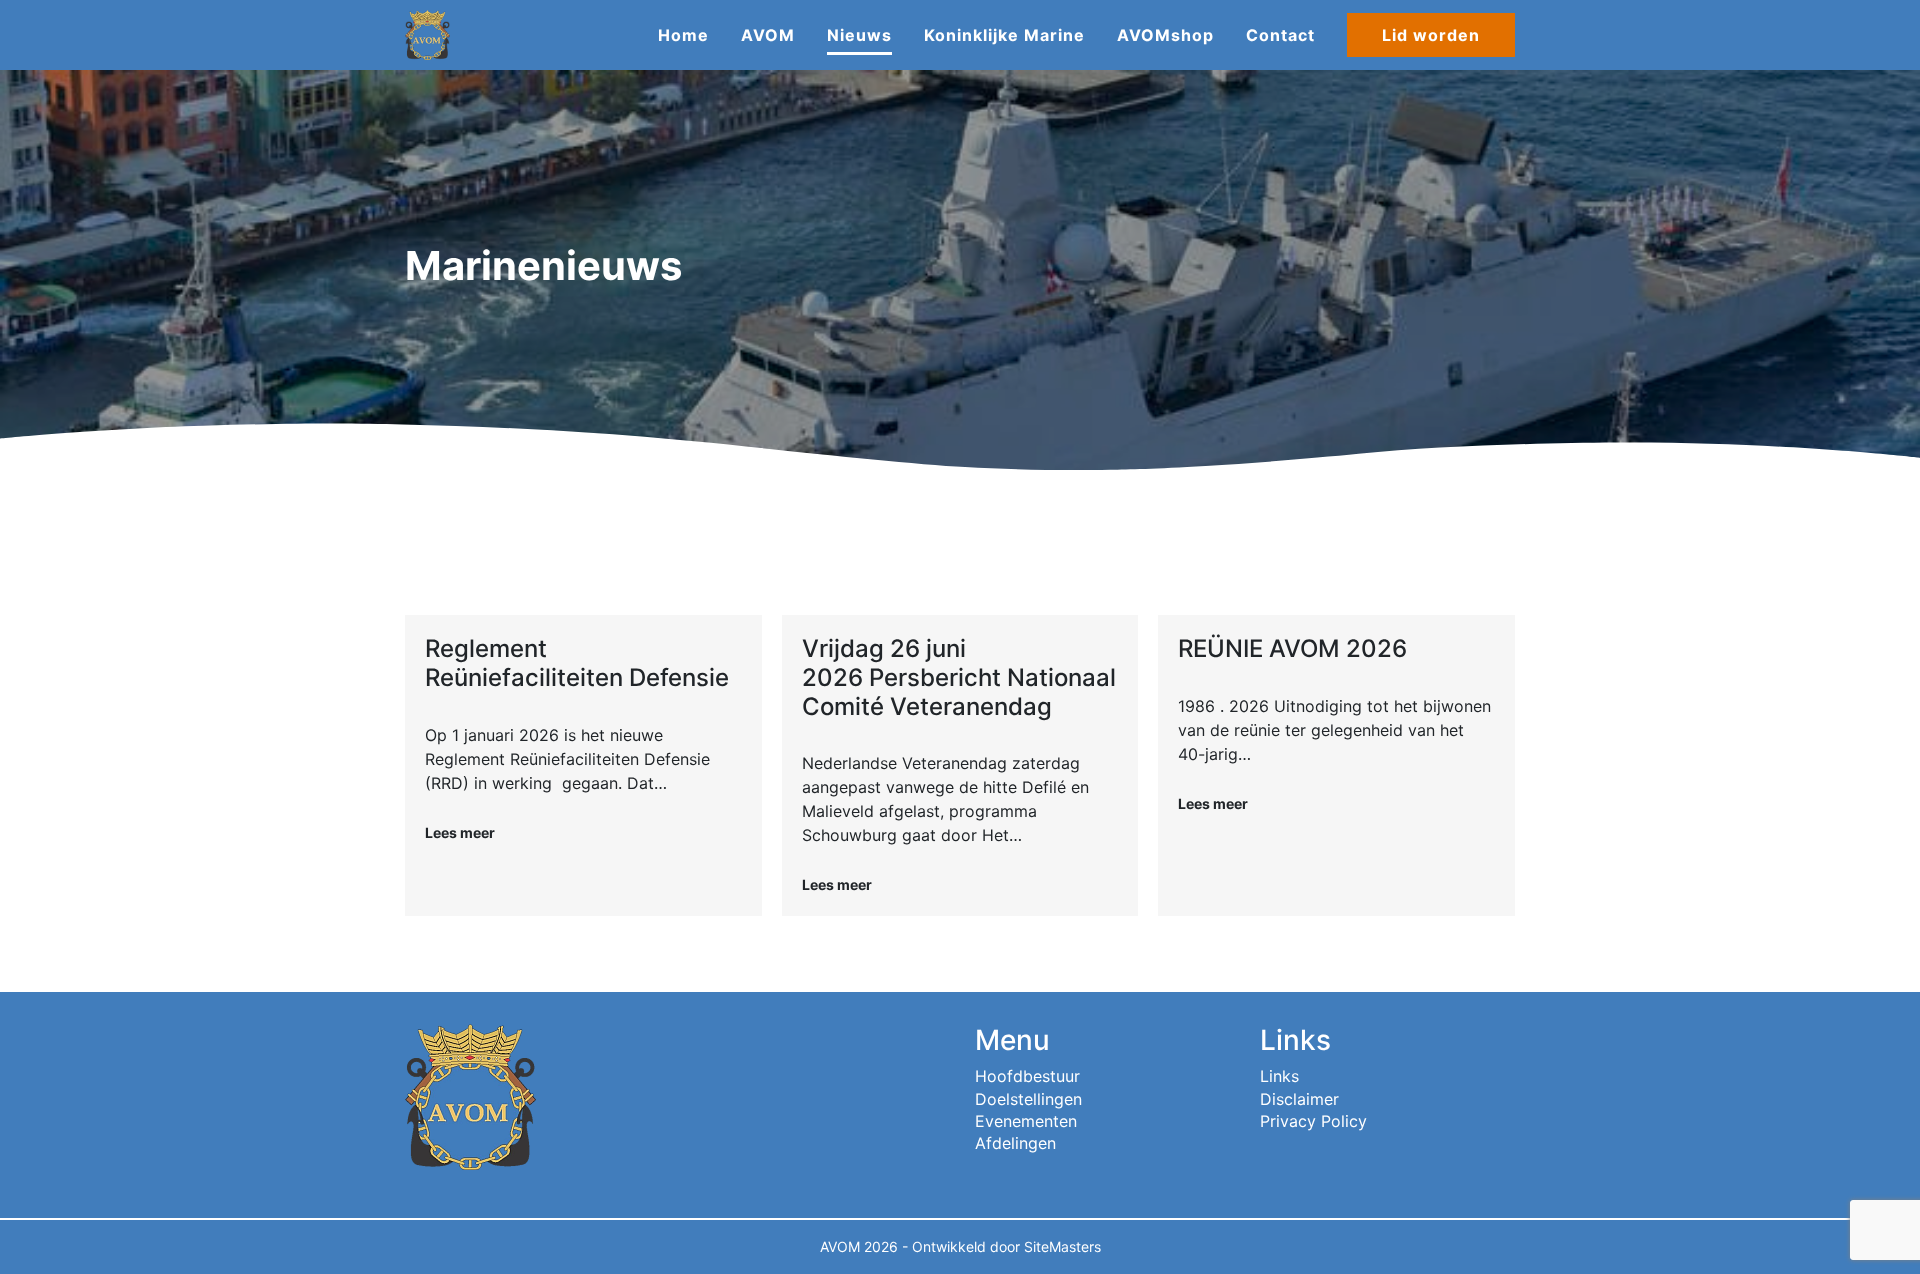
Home (683, 35)
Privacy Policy (1313, 1121)
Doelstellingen (1028, 1099)
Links (1279, 1076)
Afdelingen (1015, 1143)
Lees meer (460, 832)
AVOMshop (1165, 35)
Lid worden (1431, 35)
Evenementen (1026, 1121)
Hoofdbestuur (1027, 1076)
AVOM (768, 35)
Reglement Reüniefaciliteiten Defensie (577, 663)
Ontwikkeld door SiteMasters (1006, 1246)
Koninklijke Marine (1004, 35)
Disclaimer (1299, 1099)
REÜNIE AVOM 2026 (1292, 648)
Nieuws (859, 35)
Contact (1280, 35)
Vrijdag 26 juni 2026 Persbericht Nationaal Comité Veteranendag (959, 677)
